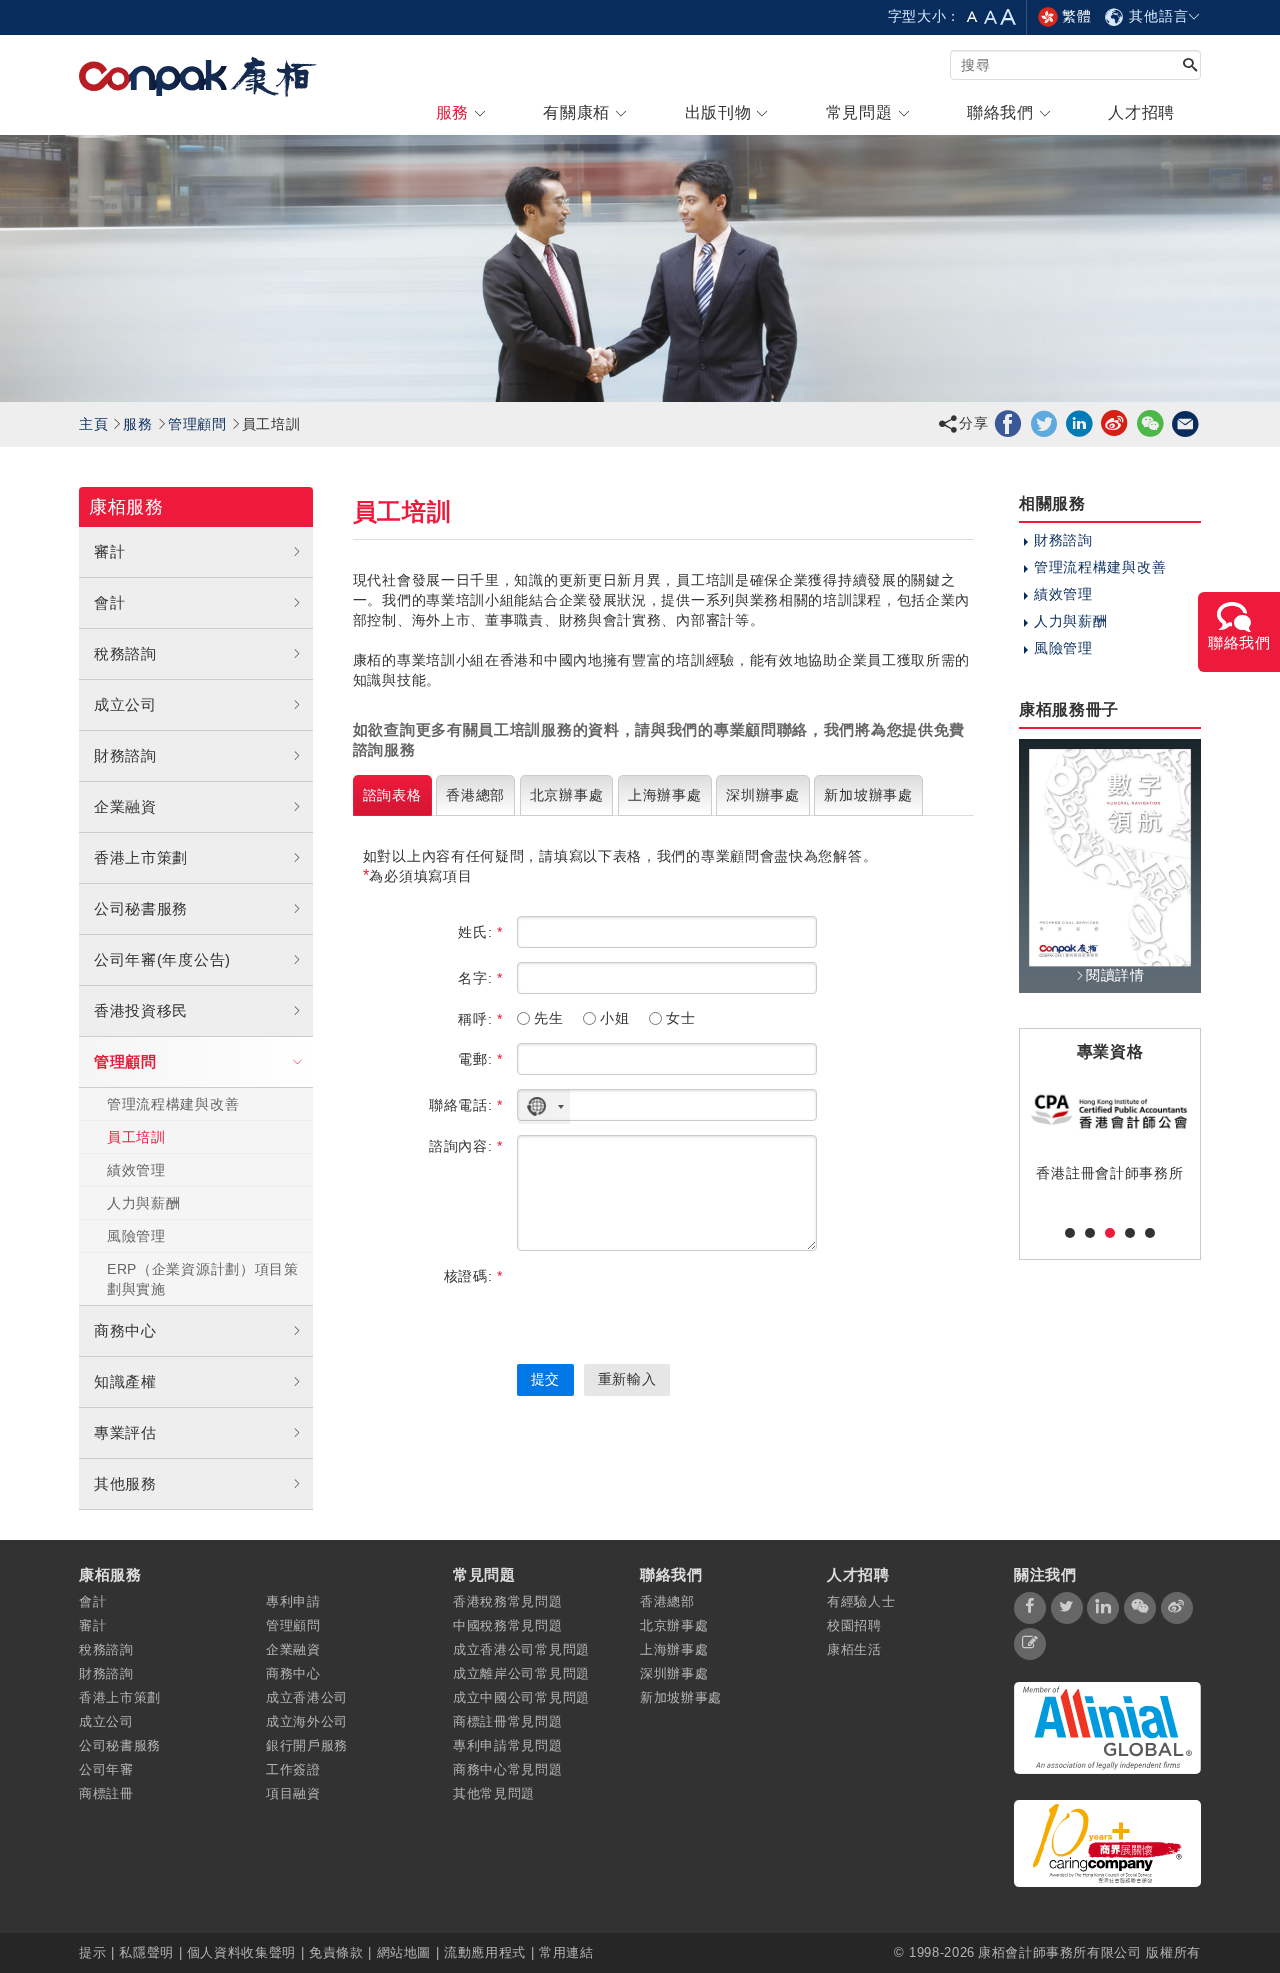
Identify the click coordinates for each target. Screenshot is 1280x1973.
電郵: (480, 1059)
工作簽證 (293, 1769)
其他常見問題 (494, 1793)
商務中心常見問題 (508, 1769)
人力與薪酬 (144, 1203)
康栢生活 (854, 1649)
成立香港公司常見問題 (521, 1649)
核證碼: (473, 1276)
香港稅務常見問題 (508, 1601)
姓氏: (480, 932)
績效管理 (136, 1170)
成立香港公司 (307, 1697)
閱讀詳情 (1115, 975)
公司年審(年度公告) (162, 959)
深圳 (763, 795)
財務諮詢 (125, 755)
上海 (665, 795)
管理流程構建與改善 (173, 1104)
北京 (567, 795)
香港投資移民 (141, 1010)
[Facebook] (1008, 423)
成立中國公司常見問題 (521, 1697)
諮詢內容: (466, 1146)
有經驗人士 (861, 1601)
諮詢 (392, 795)
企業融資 (125, 806)
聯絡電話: (466, 1105)
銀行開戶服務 (307, 1745)
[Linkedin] (1079, 423)
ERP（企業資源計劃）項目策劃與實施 (203, 1279)
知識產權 (125, 1381)
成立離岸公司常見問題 (521, 1673)
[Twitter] (1044, 423)
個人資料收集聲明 (241, 1952)
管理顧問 (197, 424)
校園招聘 (854, 1625)
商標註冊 (106, 1793)
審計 (109, 551)
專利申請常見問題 (508, 1745)
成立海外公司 (307, 1721)
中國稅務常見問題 (508, 1625)
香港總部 (667, 1601)
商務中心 (125, 1330)
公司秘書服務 (141, 908)
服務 (137, 424)
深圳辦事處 (674, 1673)
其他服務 (125, 1483)
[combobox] (544, 1107)
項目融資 (293, 1793)
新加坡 (868, 795)
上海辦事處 (674, 1649)
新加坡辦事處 (681, 1697)
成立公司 (125, 704)
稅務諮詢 (125, 653)
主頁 (93, 424)
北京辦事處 (674, 1625)
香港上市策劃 (141, 857)
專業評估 (125, 1432)
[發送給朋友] (1185, 423)
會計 (109, 602)
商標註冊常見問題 (508, 1721)
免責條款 (336, 1952)
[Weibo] (1114, 423)
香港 (475, 795)
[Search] (1190, 66)
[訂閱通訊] (1030, 1644)
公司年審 (106, 1769)
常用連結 (566, 1952)
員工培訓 (136, 1137)
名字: (480, 978)
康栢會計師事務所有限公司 (1060, 1952)
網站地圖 (404, 1952)
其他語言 (1157, 16)
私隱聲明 (146, 1952)
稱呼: (480, 1019)
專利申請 (293, 1601)
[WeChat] (1150, 423)
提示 (95, 1952)
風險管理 (136, 1236)
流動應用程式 (485, 1952)
